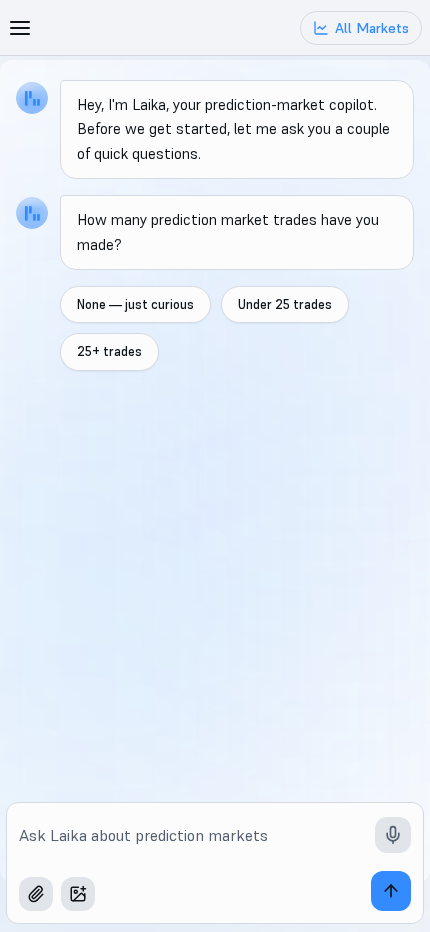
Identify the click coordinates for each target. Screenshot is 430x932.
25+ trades (109, 351)
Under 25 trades (285, 304)
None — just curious (135, 304)
